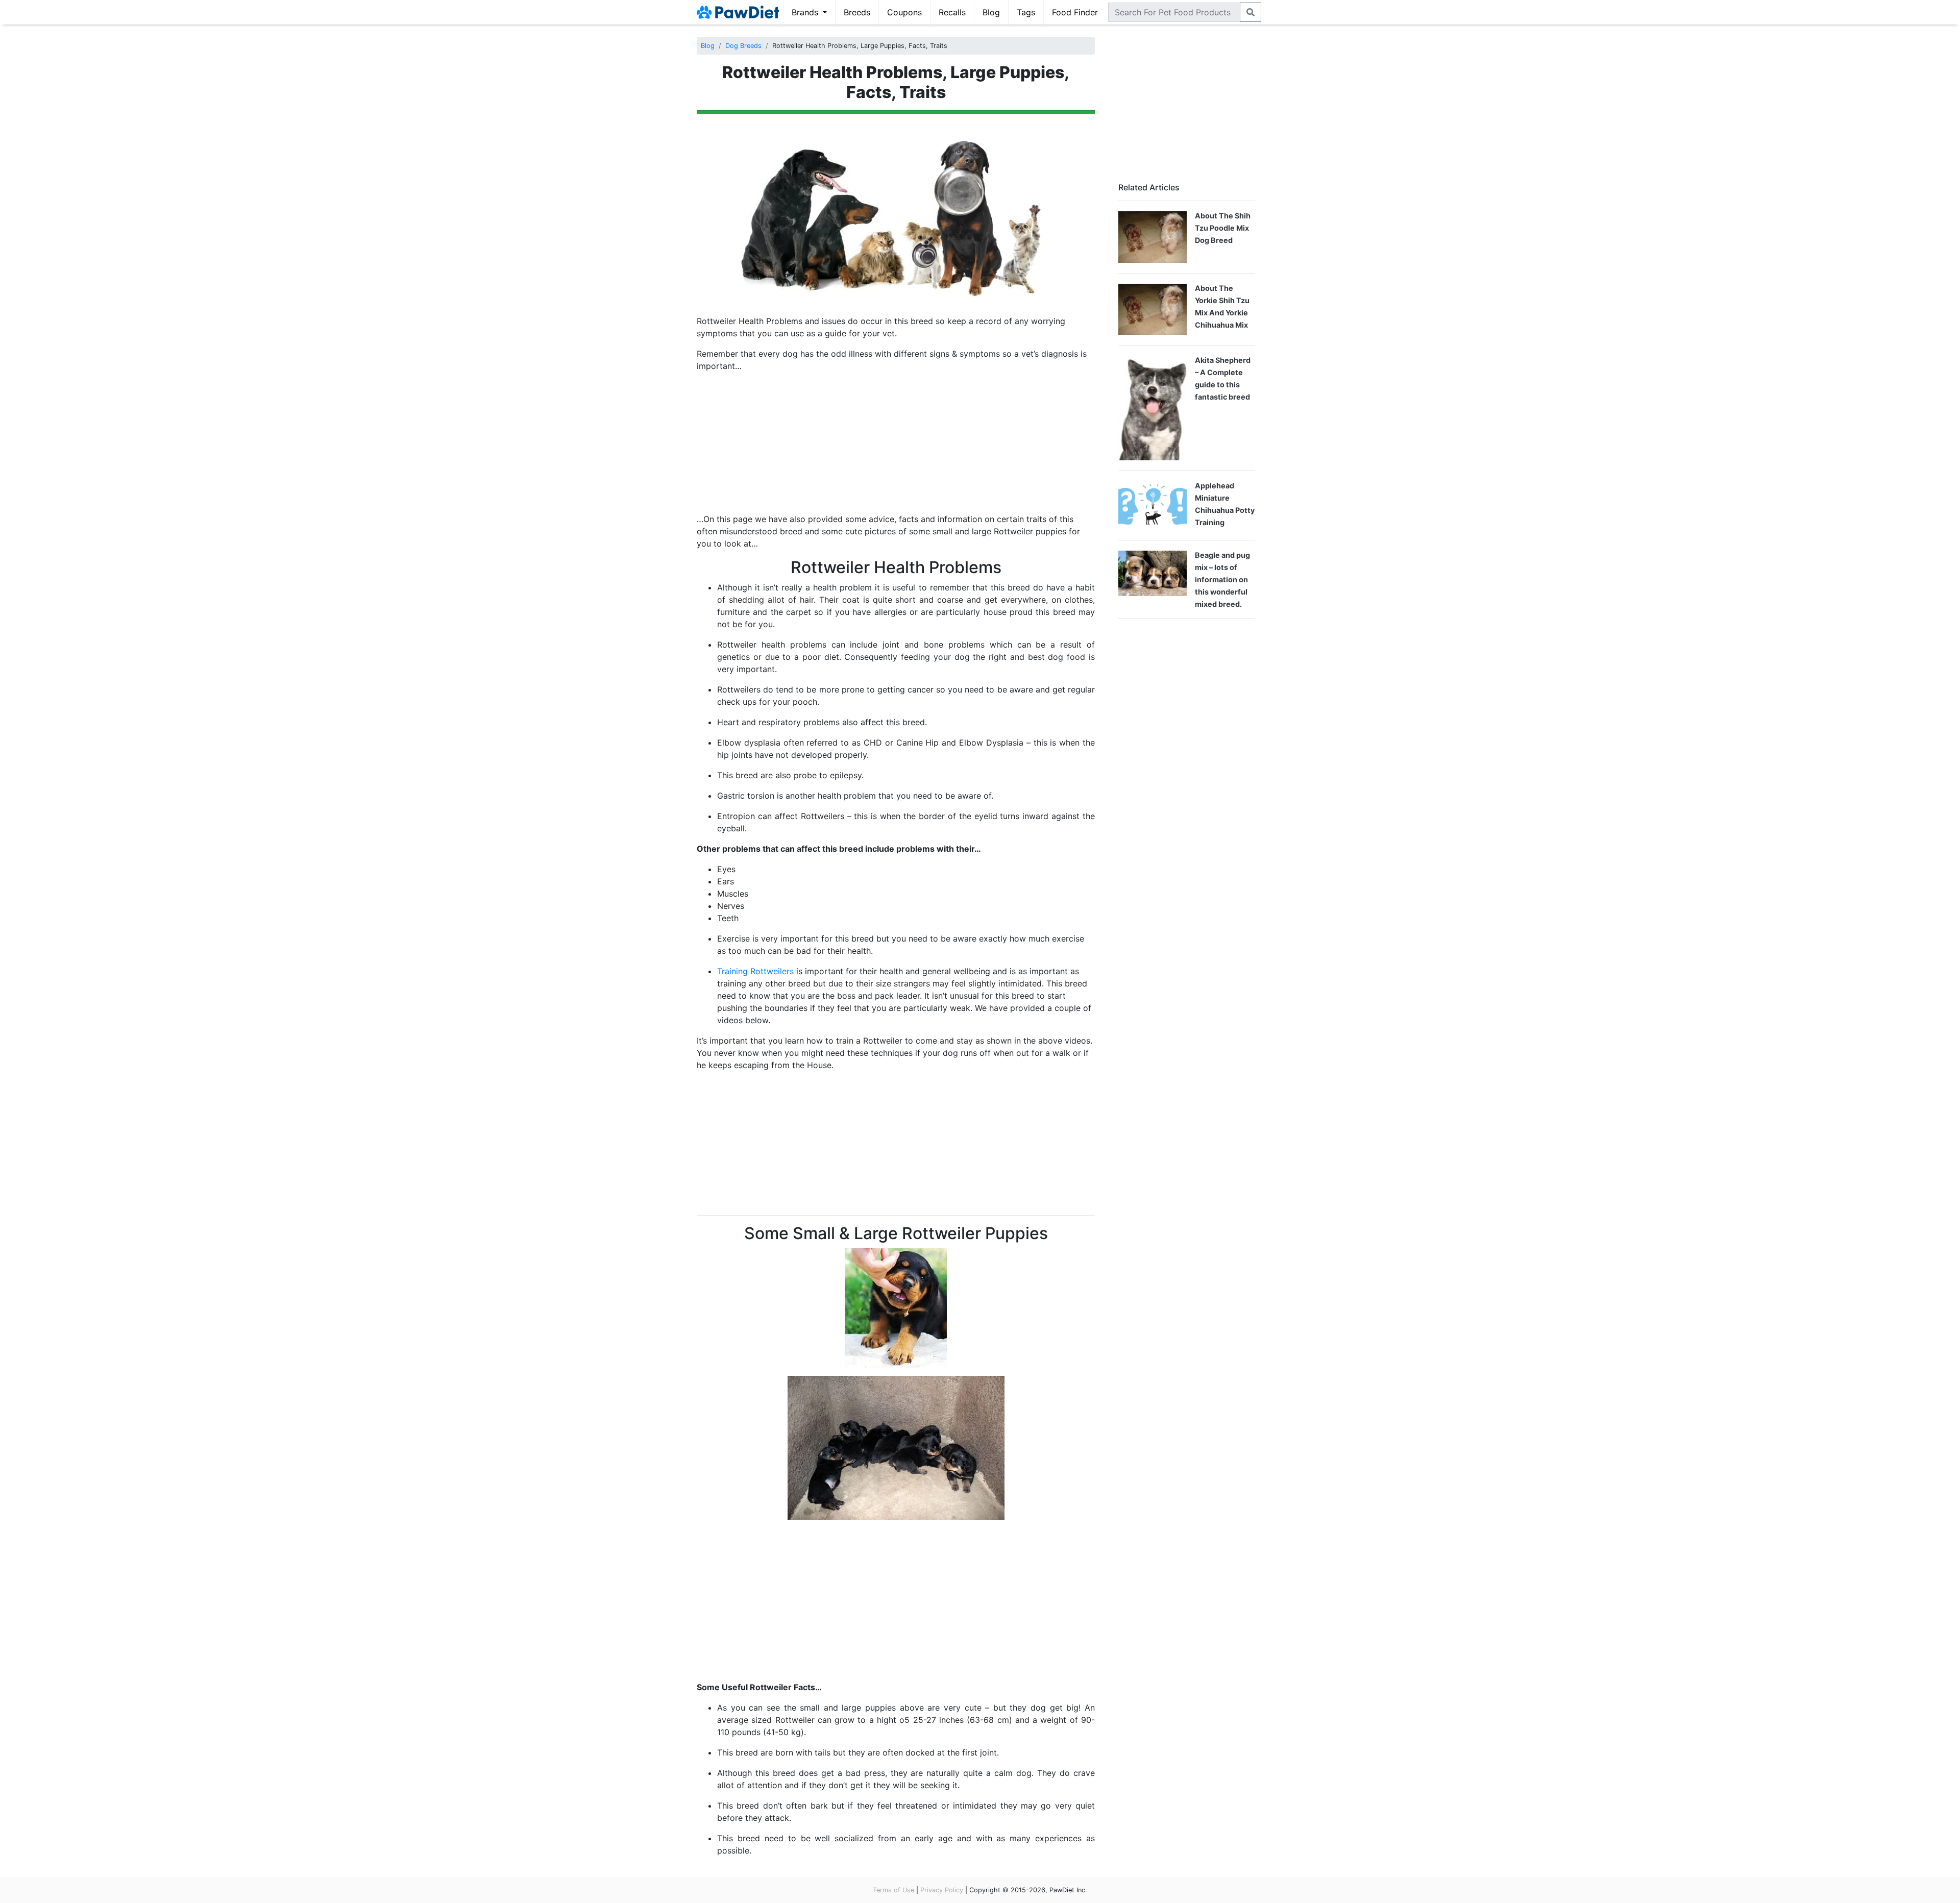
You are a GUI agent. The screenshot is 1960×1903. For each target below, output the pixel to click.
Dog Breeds (743, 46)
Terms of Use (893, 1890)
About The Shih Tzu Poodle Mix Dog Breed (1223, 228)
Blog (991, 12)
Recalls (952, 12)
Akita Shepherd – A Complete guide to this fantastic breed (1223, 378)
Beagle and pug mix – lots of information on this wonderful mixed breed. (1222, 579)
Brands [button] (806, 12)
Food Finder (1075, 12)
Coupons (904, 12)
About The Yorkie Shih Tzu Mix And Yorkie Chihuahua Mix (1222, 306)
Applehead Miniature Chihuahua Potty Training (1225, 504)
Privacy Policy (942, 1890)
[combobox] (1174, 12)
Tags (1026, 12)
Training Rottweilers (755, 971)
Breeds (857, 12)
